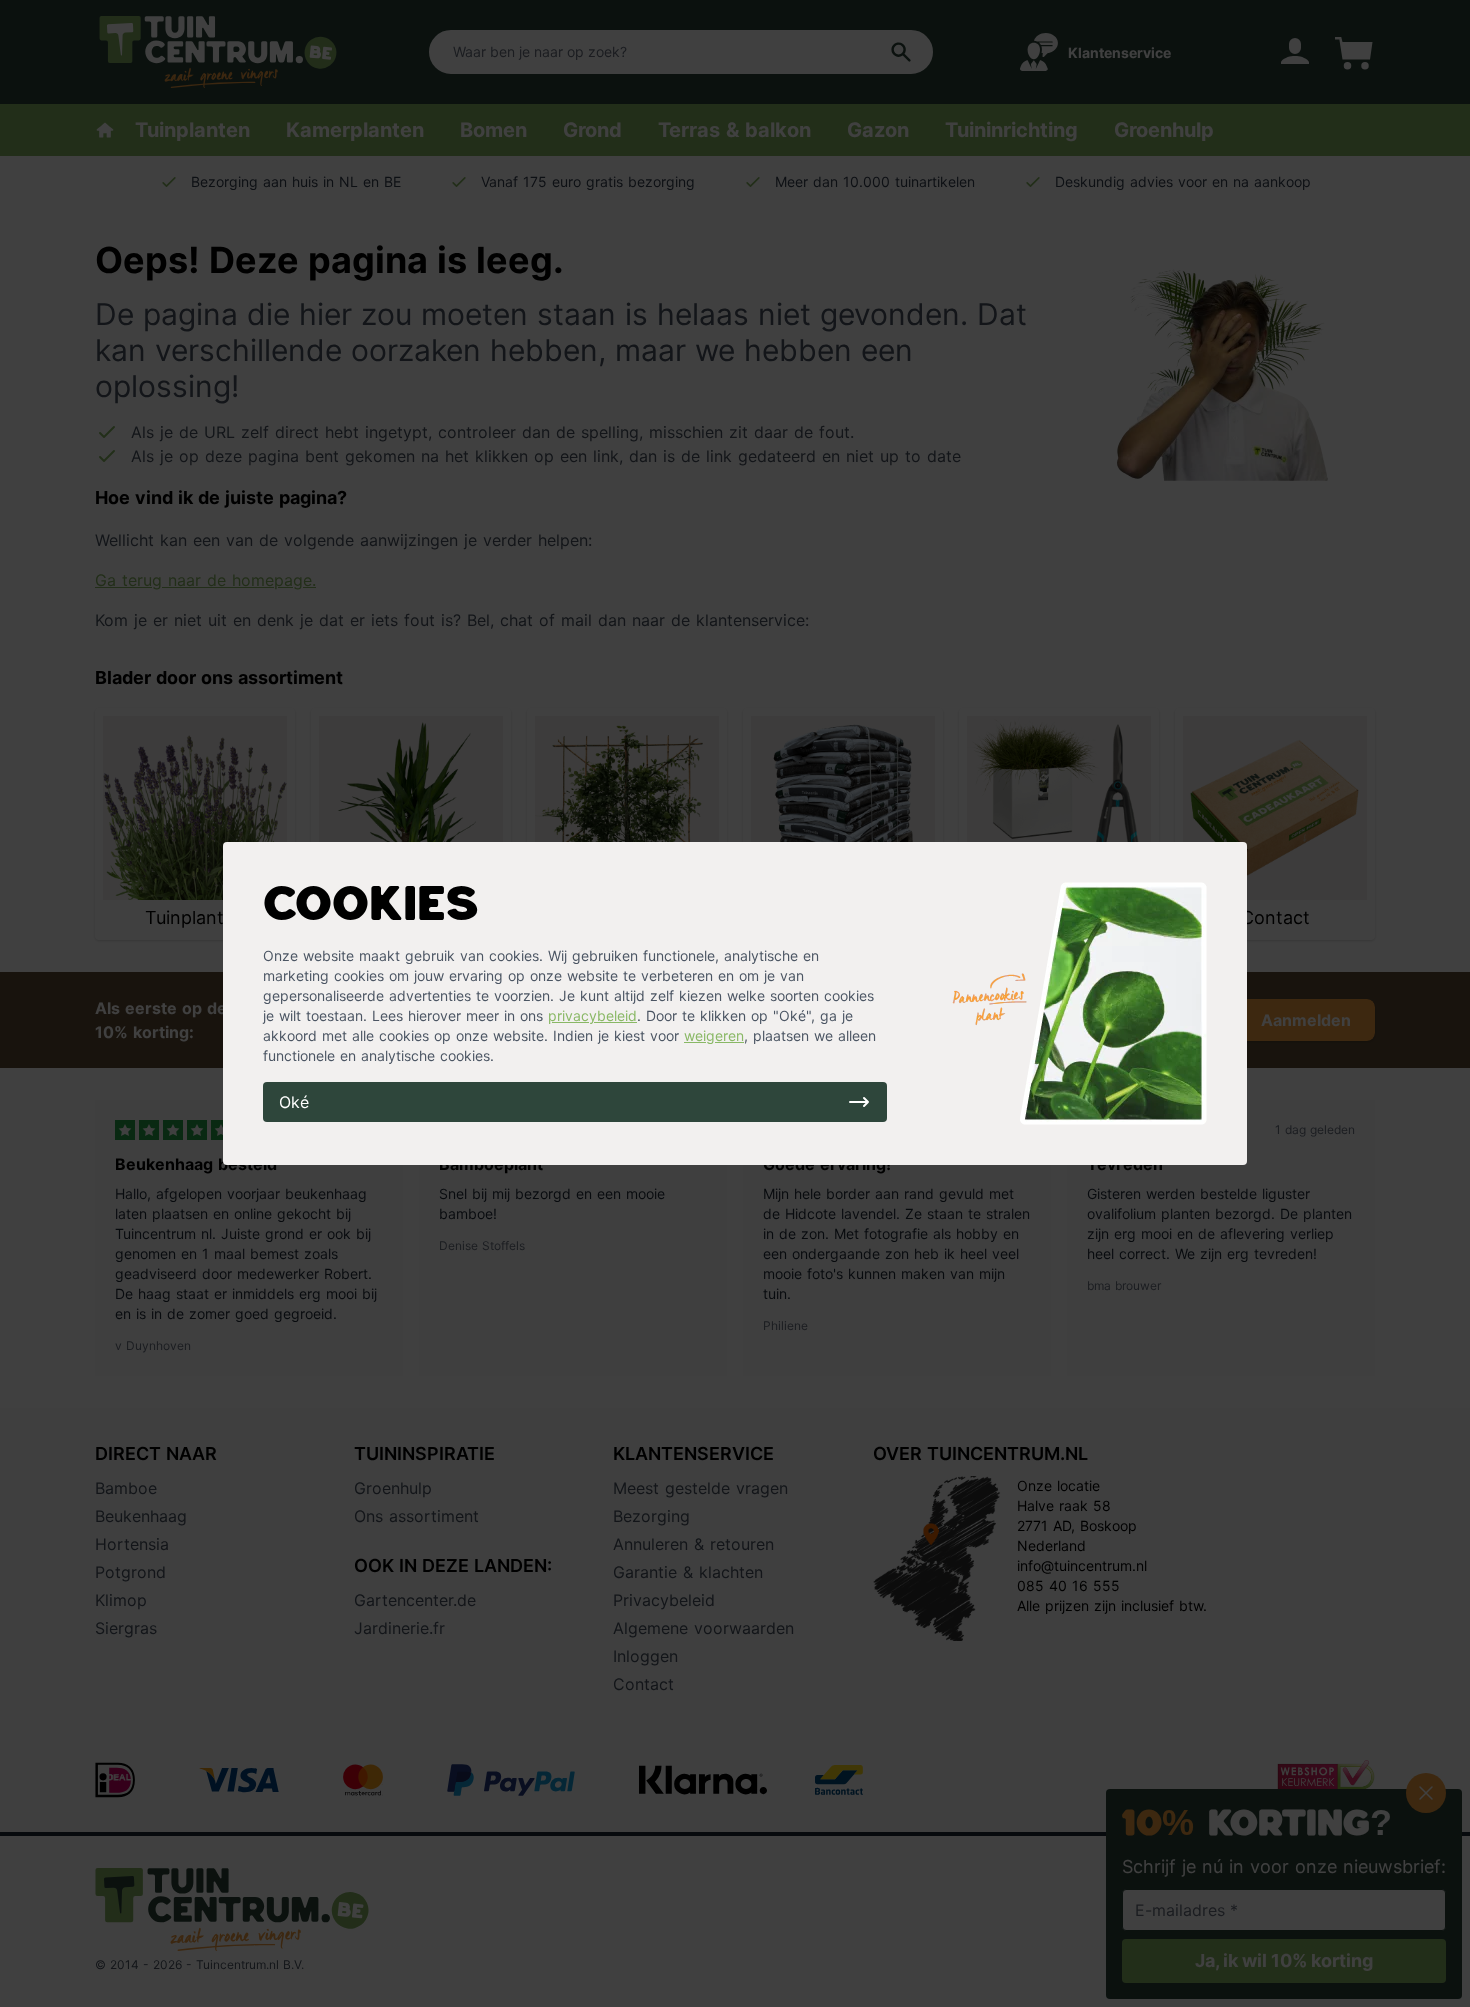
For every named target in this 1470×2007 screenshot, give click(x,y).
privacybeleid (592, 1015)
